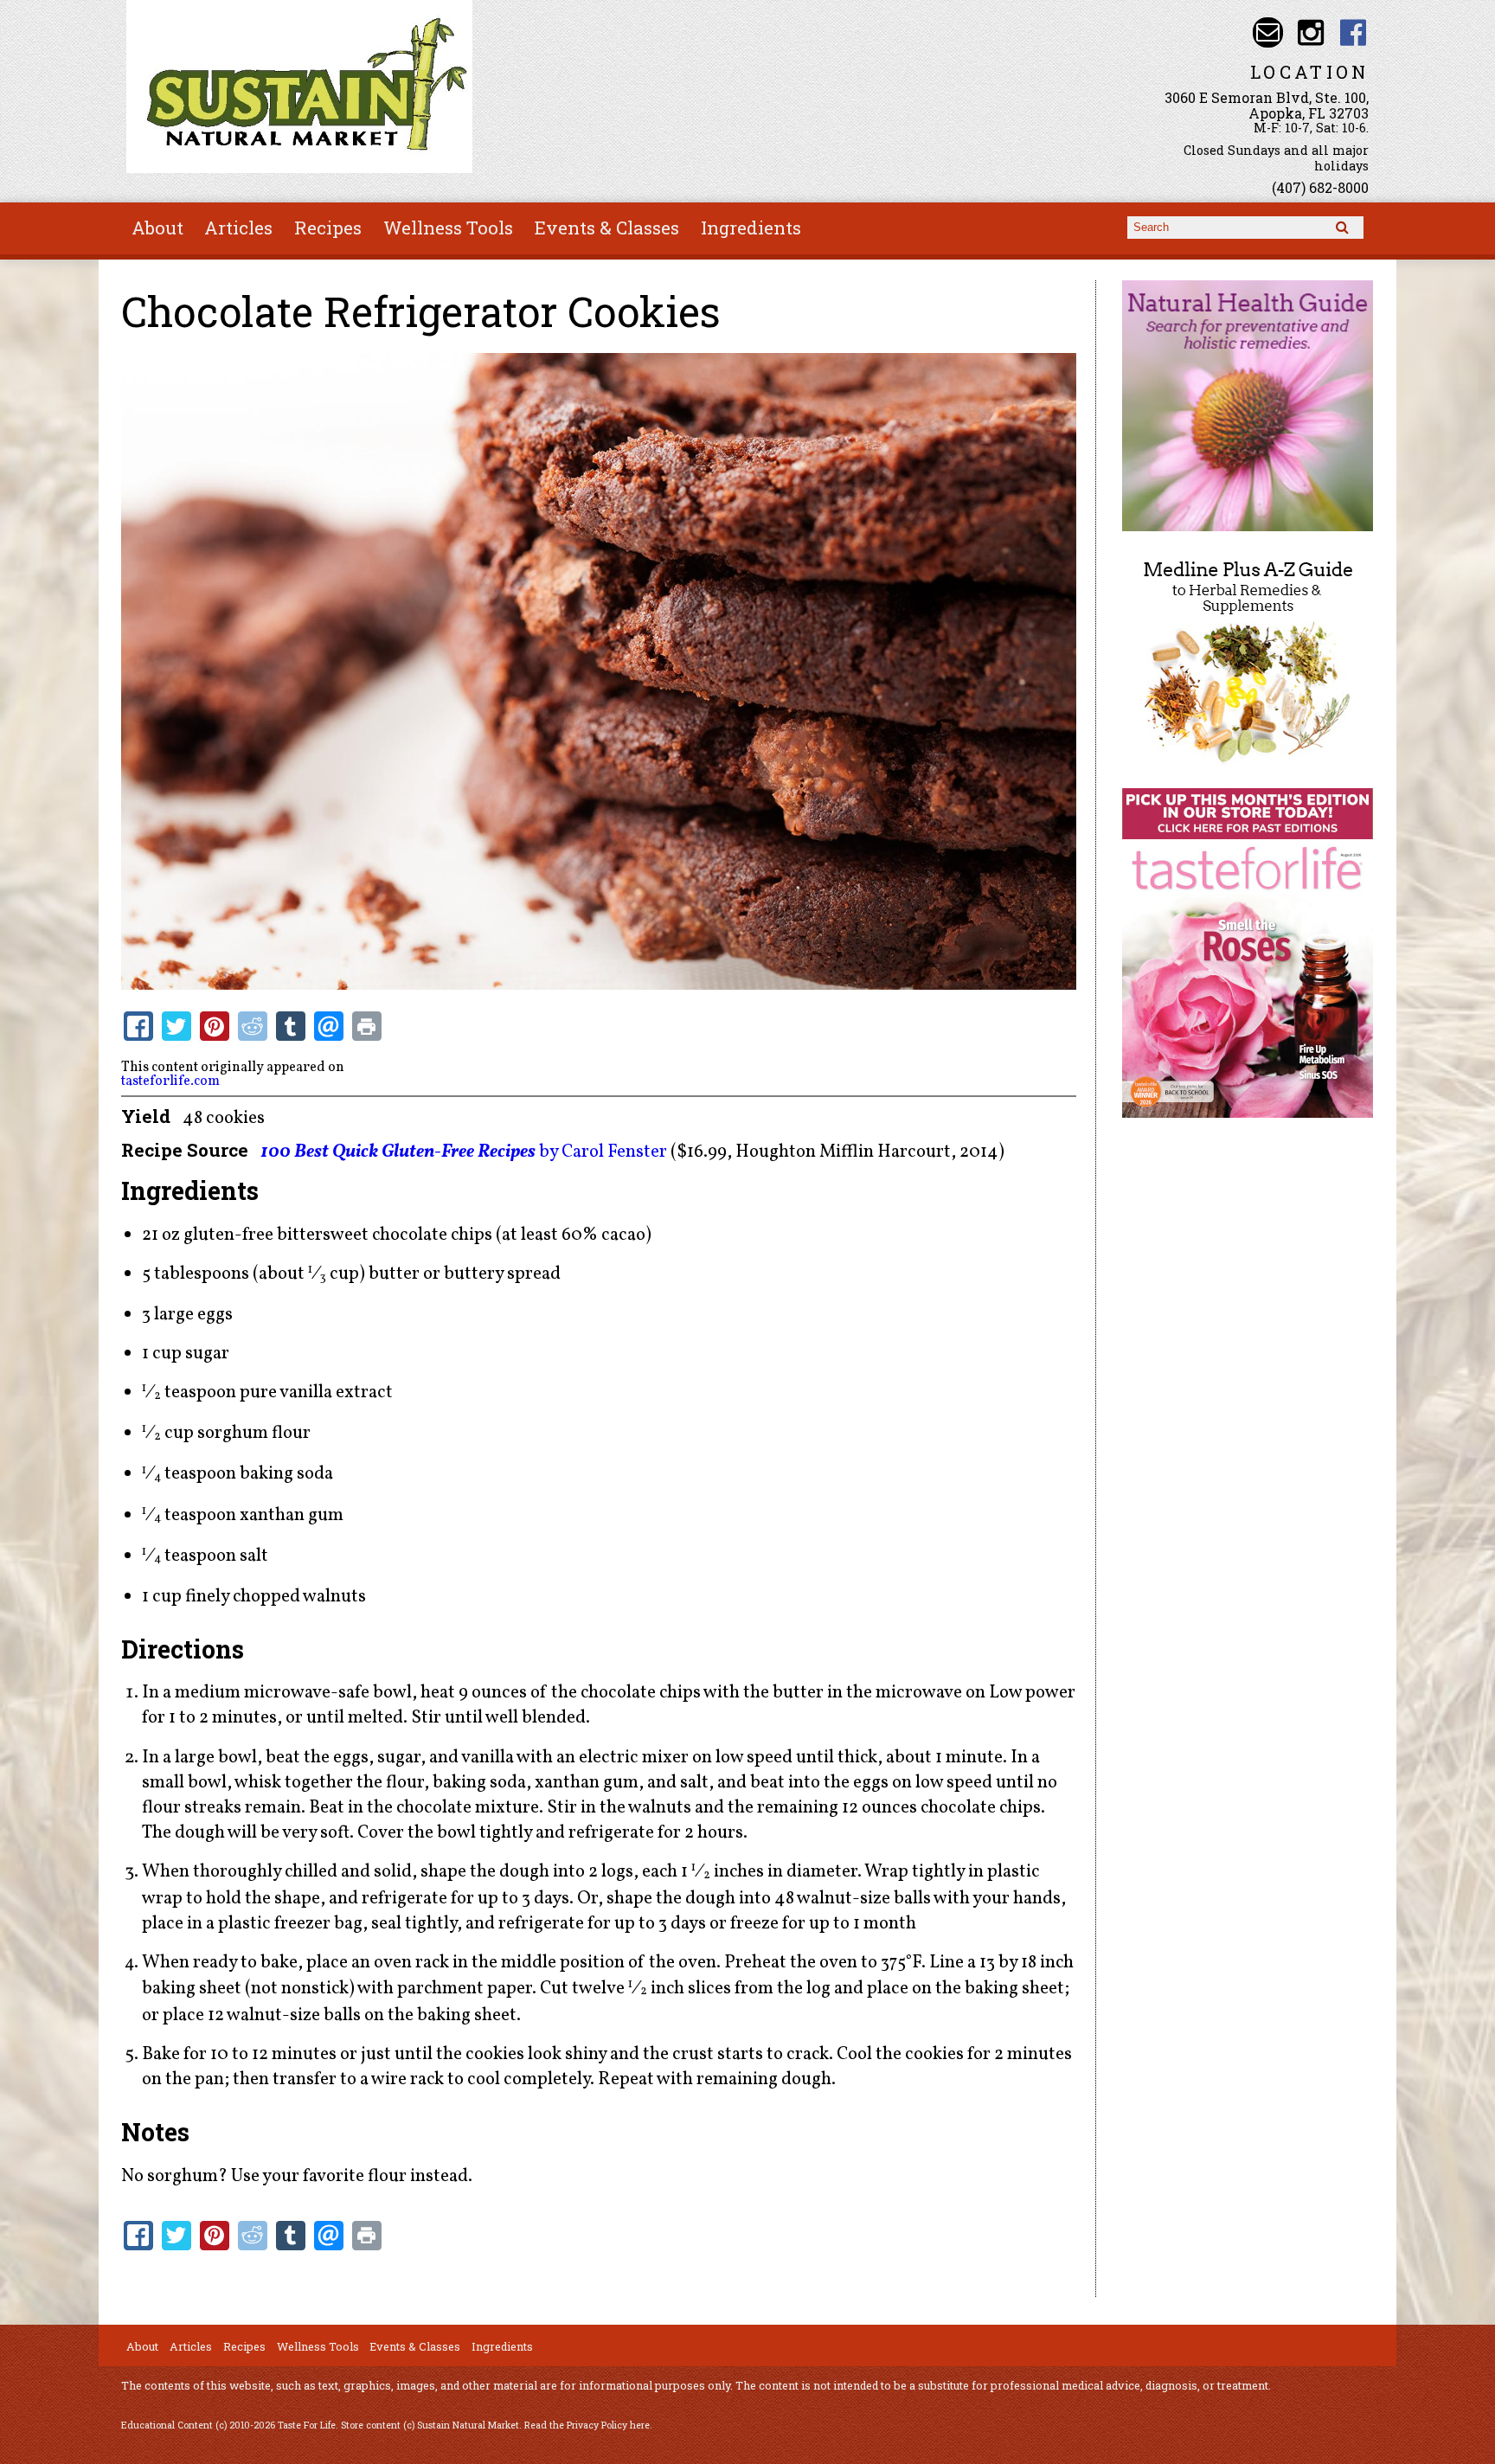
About (157, 228)
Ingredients (751, 228)
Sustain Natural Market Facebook (1354, 32)
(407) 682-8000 (1320, 187)
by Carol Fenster (464, 1152)
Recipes (328, 228)
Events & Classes (607, 228)
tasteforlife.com (170, 1081)
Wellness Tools (448, 228)
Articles (238, 228)
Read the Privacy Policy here (587, 2425)
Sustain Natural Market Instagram (1310, 32)
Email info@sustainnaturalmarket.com (1268, 32)
